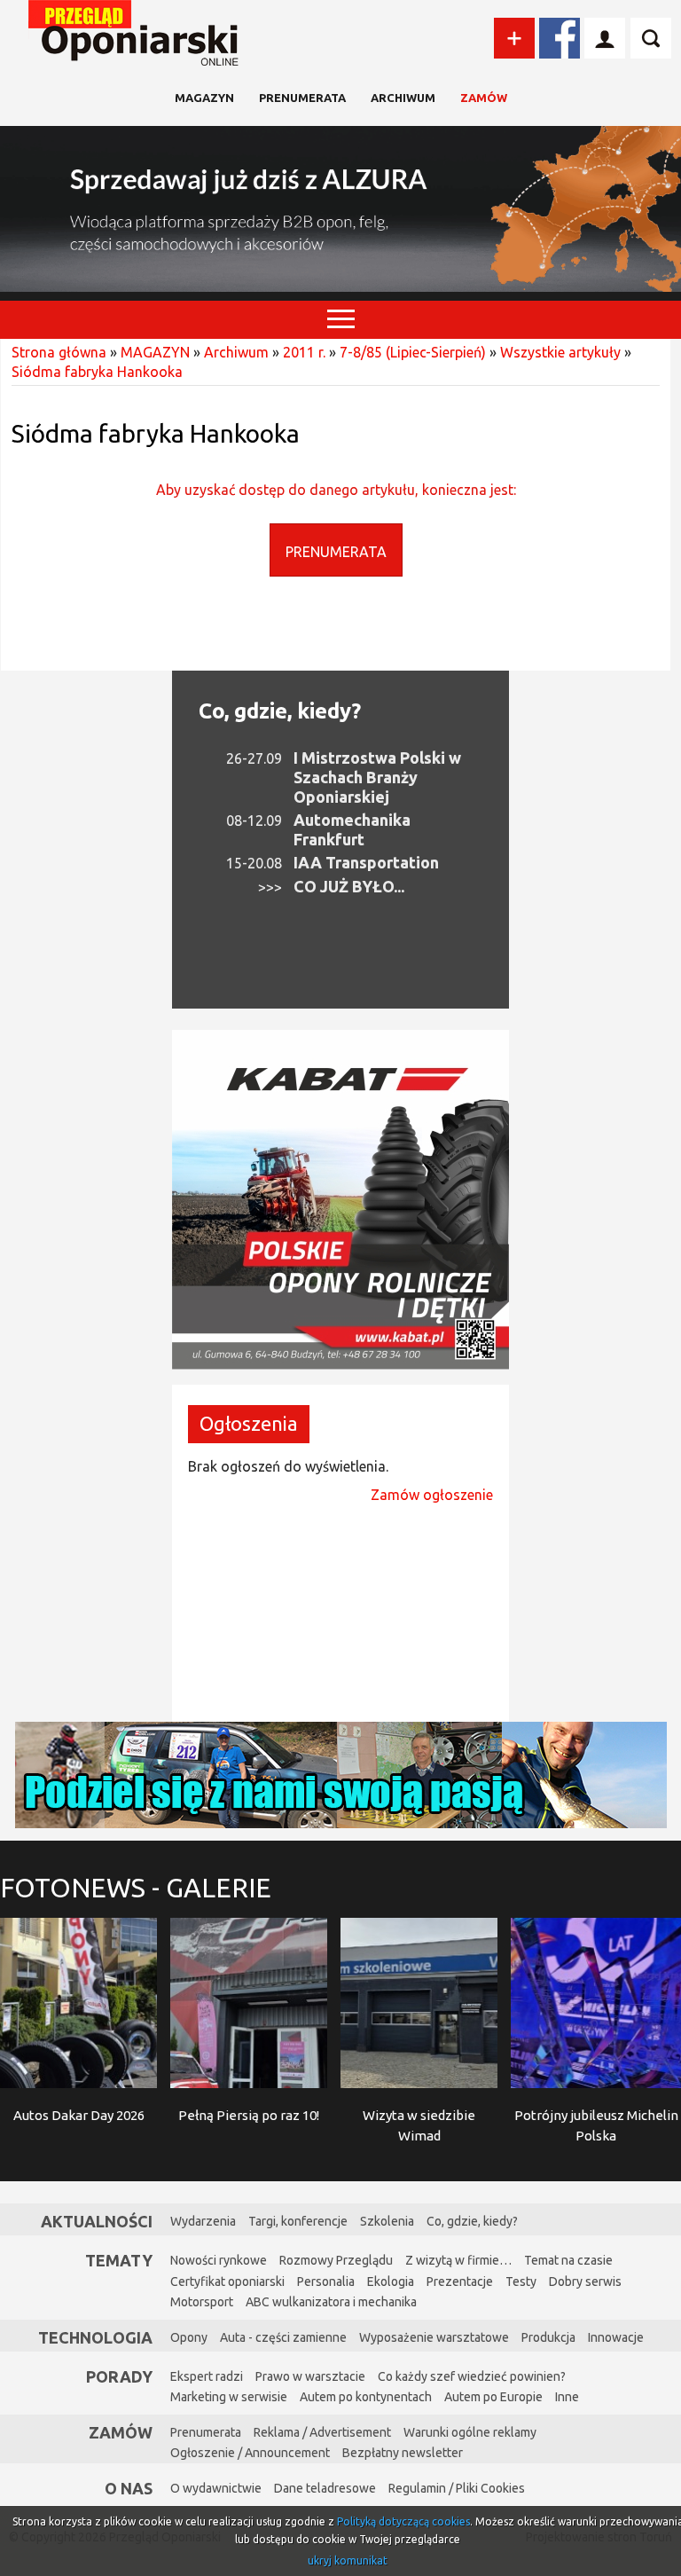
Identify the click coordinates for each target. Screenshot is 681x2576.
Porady (119, 2376)
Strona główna (59, 352)
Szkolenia (387, 2221)
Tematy (119, 2260)
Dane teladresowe (325, 2488)
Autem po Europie (493, 2397)
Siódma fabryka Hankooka (97, 372)
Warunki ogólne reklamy (470, 2432)
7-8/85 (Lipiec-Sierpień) (413, 352)
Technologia (95, 2337)
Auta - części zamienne (283, 2337)
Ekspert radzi (207, 2376)
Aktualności (97, 2221)
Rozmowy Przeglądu (336, 2260)
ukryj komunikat (348, 2560)
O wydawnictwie (216, 2488)
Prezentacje (460, 2281)
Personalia (326, 2281)
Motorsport (202, 2302)
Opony (189, 2337)
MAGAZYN (204, 98)
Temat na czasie (568, 2260)
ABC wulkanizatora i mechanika (331, 2302)
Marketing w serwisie (229, 2397)
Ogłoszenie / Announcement (250, 2453)
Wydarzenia (203, 2221)
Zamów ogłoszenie (432, 1495)
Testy (521, 2281)
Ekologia (391, 2281)
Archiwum (403, 98)
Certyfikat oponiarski (227, 2281)
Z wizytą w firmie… (458, 2260)
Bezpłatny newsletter (403, 2453)
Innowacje (616, 2337)
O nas (129, 2488)
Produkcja (548, 2337)
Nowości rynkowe (219, 2260)
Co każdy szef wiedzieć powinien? (472, 2376)
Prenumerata (302, 98)
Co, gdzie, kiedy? (280, 711)
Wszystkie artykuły (560, 352)
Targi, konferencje (298, 2221)
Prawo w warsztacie (310, 2376)
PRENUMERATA (336, 552)
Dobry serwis (585, 2281)
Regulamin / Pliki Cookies (457, 2488)
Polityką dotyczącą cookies (403, 2521)
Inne (567, 2397)
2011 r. (304, 352)
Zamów (484, 98)
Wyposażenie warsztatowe (434, 2337)
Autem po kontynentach (366, 2397)
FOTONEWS (136, 1888)
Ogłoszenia (249, 1423)
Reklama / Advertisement (322, 2432)
